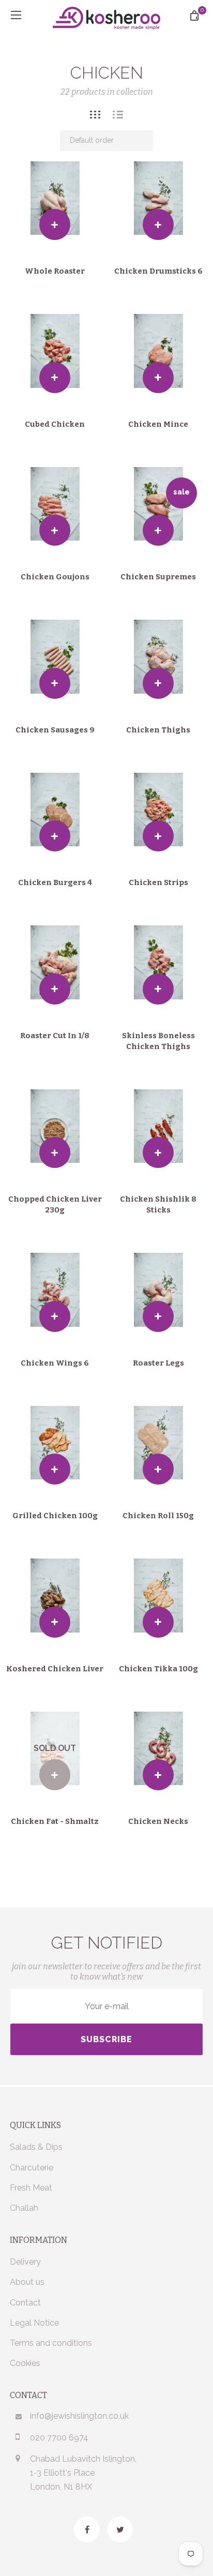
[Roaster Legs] (158, 1290)
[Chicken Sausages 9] (55, 657)
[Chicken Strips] (158, 810)
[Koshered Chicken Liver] (55, 1596)
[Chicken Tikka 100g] (158, 1596)
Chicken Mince (158, 424)
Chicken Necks (158, 1821)
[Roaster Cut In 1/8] (55, 962)
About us (27, 2282)
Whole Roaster (55, 271)
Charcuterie (32, 2168)
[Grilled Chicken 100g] (55, 1443)
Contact (25, 2303)
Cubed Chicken (55, 424)
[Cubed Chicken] (55, 351)
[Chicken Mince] (158, 351)
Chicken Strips (158, 882)
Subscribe (106, 2039)
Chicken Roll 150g (158, 1516)
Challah (24, 2208)
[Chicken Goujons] (55, 504)
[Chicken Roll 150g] (158, 1443)
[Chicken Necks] (158, 1749)
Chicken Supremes (158, 577)
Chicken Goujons (55, 577)
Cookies (25, 2363)
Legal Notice (34, 2323)
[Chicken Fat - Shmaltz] (55, 1749)
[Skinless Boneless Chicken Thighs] (158, 962)
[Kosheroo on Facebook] (87, 2529)
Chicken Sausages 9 (55, 730)
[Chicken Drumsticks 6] (158, 198)
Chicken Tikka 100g (158, 1669)
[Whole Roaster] (55, 198)
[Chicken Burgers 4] (55, 810)
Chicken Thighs (158, 730)
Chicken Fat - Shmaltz (55, 1821)
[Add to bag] (55, 224)
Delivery (25, 2262)
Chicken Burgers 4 (55, 882)
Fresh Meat (31, 2188)
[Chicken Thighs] (158, 657)
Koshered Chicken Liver (55, 1669)
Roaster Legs (158, 1363)
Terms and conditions (51, 2343)
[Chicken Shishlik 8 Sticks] (158, 1126)
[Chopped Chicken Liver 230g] (55, 1126)
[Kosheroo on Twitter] (120, 2529)
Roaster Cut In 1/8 (55, 1036)
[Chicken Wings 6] (55, 1290)
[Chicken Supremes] (158, 504)
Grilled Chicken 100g (55, 1516)
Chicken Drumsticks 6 (158, 271)
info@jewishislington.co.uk (79, 2416)
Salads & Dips (36, 2147)
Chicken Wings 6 (55, 1363)
